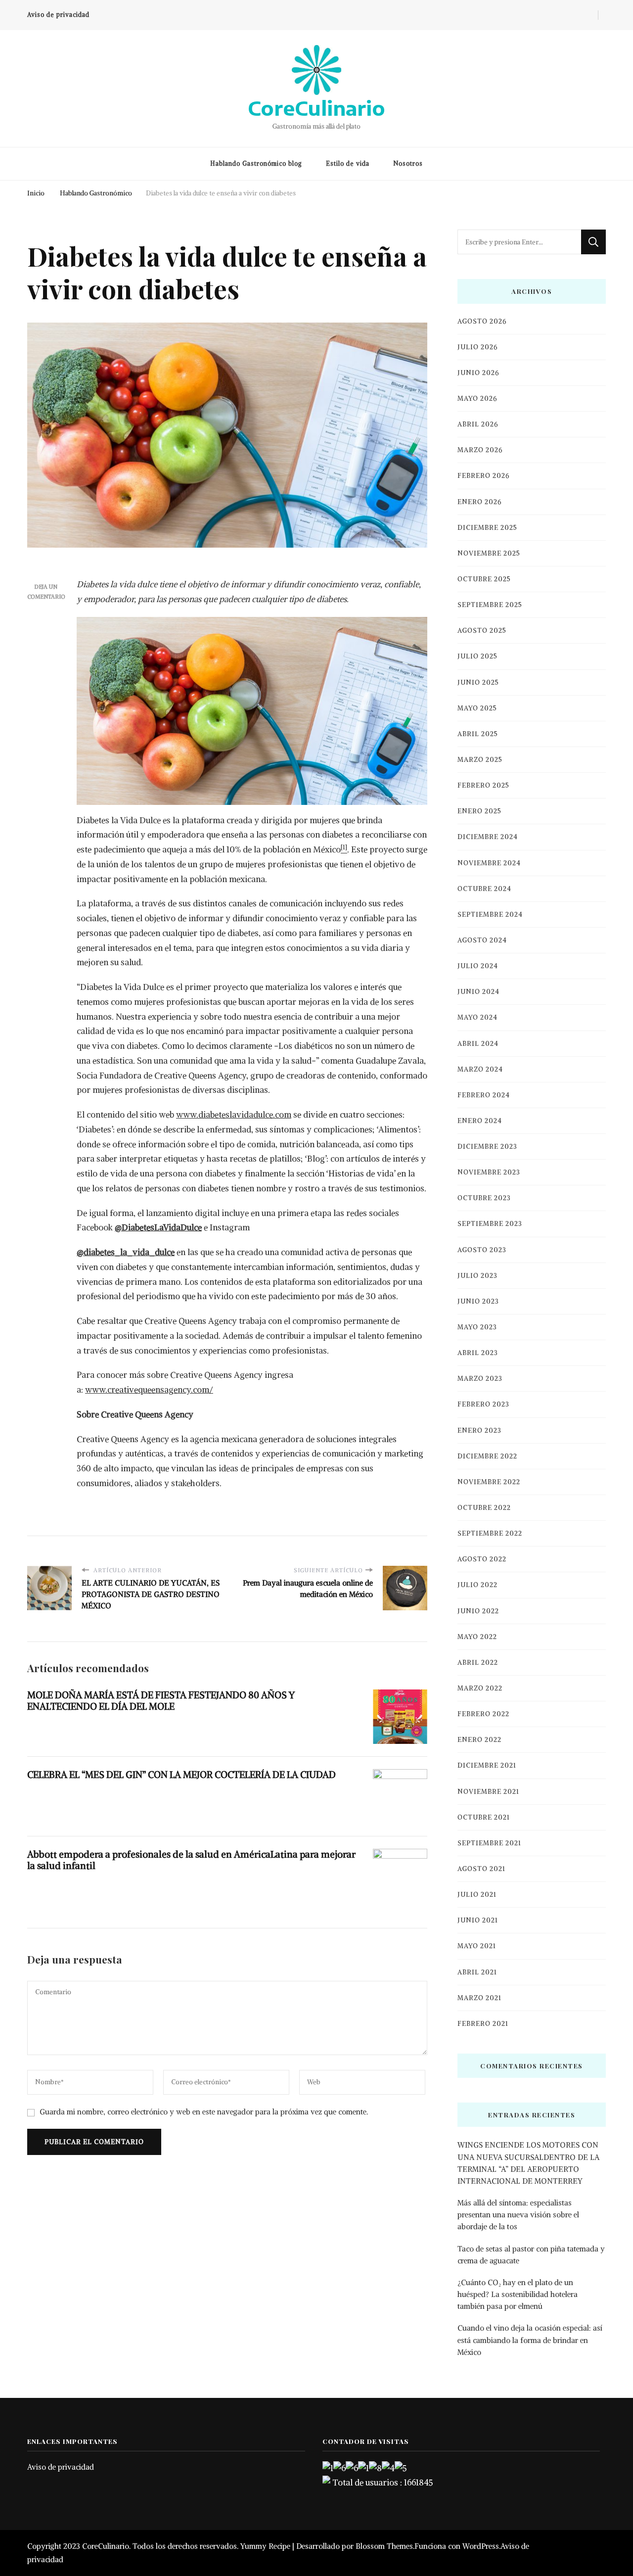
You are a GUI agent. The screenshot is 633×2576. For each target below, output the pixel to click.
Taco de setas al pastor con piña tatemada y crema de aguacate (531, 2255)
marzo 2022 (480, 1688)
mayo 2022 (477, 1637)
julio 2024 (478, 966)
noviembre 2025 (489, 553)
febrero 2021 (483, 2024)
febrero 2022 (483, 1714)
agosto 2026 (482, 321)
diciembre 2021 (487, 1765)
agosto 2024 (482, 940)
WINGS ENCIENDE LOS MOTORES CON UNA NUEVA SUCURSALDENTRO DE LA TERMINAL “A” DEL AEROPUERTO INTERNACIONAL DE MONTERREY (528, 2163)
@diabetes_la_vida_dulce (126, 1252)
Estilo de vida (348, 164)
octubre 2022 (484, 1508)
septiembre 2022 (490, 1533)
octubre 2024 (484, 889)
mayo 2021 (477, 1946)
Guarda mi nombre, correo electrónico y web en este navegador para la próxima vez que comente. (204, 2112)
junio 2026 (478, 373)
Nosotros (408, 164)
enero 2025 (479, 811)
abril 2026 (478, 424)
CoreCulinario (316, 108)
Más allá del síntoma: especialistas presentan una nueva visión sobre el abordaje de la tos (518, 2215)
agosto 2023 (482, 1250)
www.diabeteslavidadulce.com (234, 1115)
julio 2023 (477, 1276)
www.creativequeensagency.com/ (149, 1390)
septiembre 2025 (490, 605)
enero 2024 (480, 1121)
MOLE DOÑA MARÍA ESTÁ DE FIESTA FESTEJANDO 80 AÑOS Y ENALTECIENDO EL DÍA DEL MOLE (161, 1701)
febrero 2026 (483, 476)
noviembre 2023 (489, 1172)
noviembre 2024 (489, 863)
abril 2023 (478, 1353)
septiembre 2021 (489, 1843)
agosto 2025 (482, 631)
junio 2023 (478, 1301)
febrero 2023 (483, 1404)
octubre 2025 (484, 579)
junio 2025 (478, 682)
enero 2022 (479, 1740)
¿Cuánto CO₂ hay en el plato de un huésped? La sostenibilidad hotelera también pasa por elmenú (518, 2294)
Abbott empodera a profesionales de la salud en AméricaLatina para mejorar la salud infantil (191, 1860)
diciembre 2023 (487, 1147)
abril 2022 (478, 1663)
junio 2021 (478, 1920)
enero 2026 (479, 502)
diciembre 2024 (488, 837)
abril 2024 (478, 1044)
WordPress (481, 2546)
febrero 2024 (484, 1095)
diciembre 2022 (487, 1456)
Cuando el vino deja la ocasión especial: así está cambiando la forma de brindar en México (530, 2340)
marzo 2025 (480, 760)
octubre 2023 (484, 1198)
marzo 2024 (480, 1069)
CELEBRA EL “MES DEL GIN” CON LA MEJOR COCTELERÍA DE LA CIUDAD (181, 1775)
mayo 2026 (477, 398)
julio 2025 (477, 656)
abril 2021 (477, 1972)
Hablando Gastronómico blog (256, 164)
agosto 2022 (482, 1559)
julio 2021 (477, 1895)
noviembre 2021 (488, 1792)
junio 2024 (478, 992)
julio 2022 (477, 1585)
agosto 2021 (481, 1869)
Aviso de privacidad (58, 15)
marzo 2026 (480, 450)
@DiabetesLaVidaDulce (158, 1227)
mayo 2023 (477, 1327)
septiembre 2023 (490, 1224)
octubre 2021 (484, 1817)
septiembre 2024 (490, 914)
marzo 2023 (480, 1379)
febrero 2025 (483, 785)
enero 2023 (479, 1430)
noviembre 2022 (489, 1482)
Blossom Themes (384, 2546)
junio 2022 (478, 1611)
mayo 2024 (477, 1017)
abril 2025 (478, 734)
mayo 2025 (477, 708)
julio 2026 (477, 347)
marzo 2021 (479, 1998)
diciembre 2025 (487, 528)
